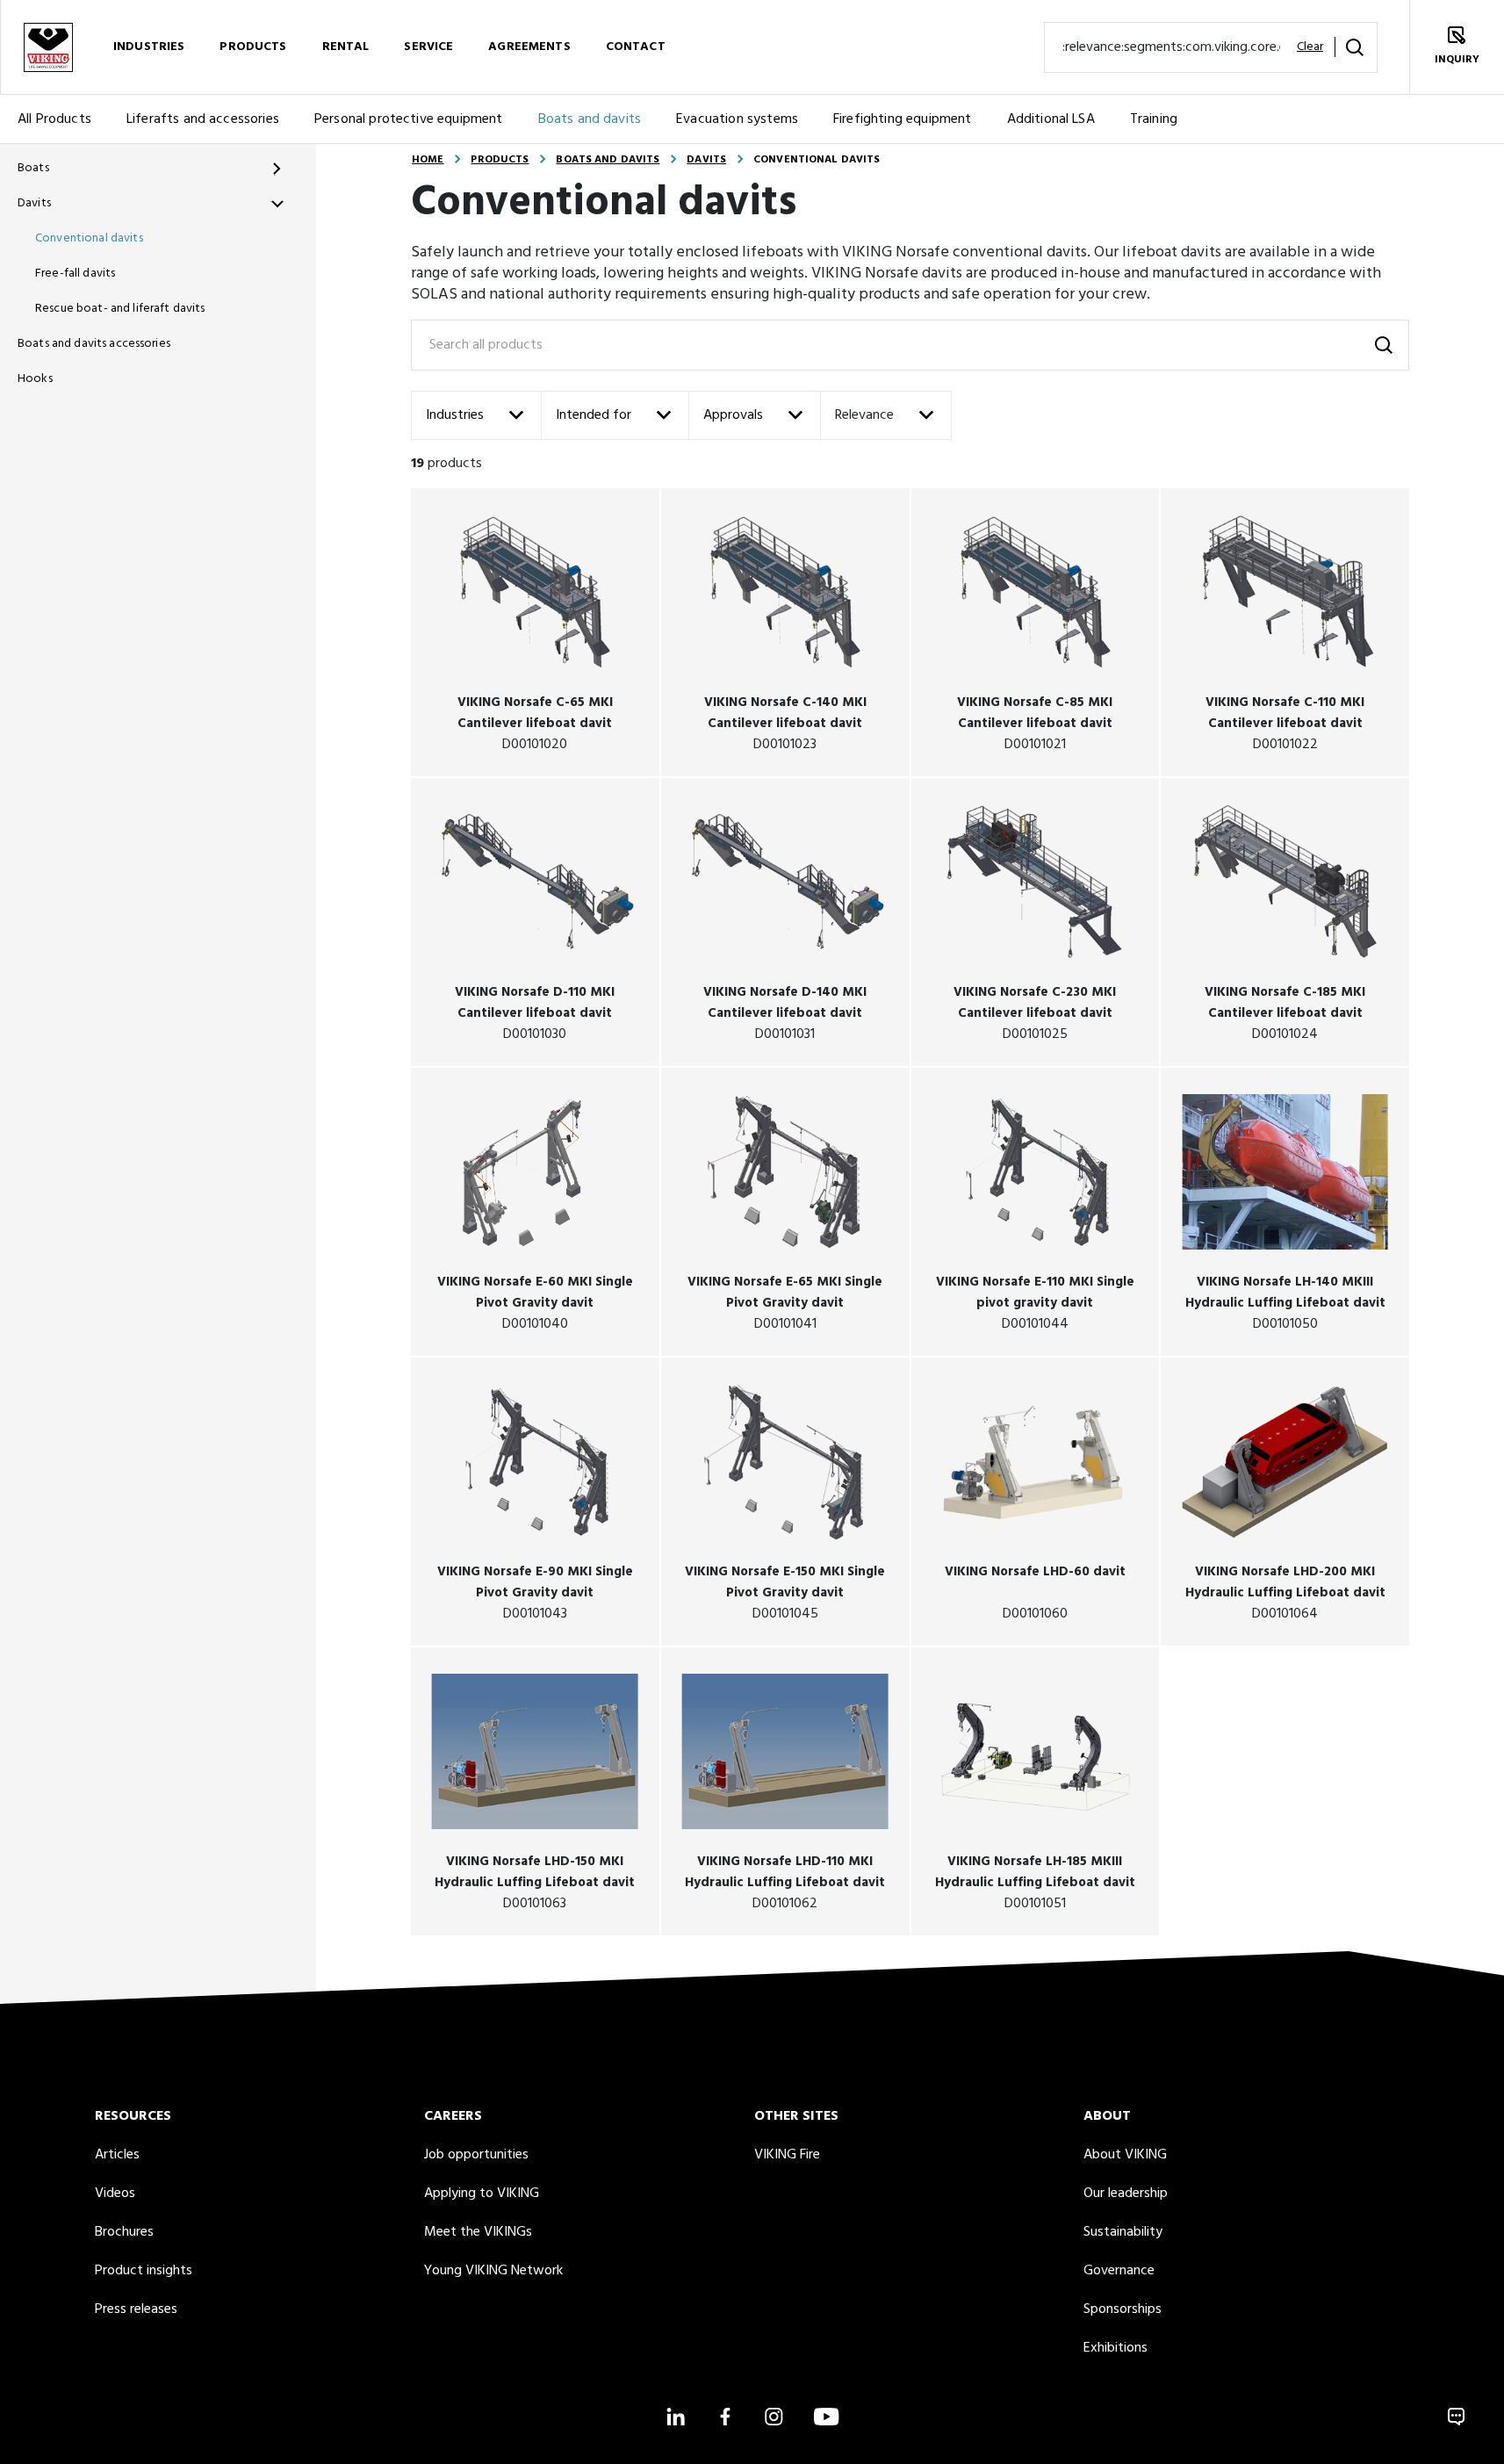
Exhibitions (1115, 2348)
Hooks (35, 379)
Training (1154, 119)
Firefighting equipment (903, 119)
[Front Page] (47, 47)
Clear (1310, 47)
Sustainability (1123, 2232)
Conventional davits (89, 238)
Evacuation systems (737, 119)
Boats (33, 168)
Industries (149, 47)
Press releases (136, 2309)
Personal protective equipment (409, 119)
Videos (115, 2194)
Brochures (124, 2232)
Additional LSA (1051, 119)
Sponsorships (1123, 2309)
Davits (34, 203)
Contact (636, 47)
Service (428, 47)
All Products (54, 119)
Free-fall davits (75, 274)
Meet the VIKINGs (478, 2232)
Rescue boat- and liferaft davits (120, 309)
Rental (346, 47)
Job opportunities (476, 2155)
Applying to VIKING (482, 2194)
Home (428, 160)
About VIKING (1125, 2155)
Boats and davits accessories (94, 344)
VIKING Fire (787, 2155)
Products (253, 47)
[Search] (1355, 47)
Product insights (144, 2271)
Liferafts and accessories (203, 119)
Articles (117, 2155)
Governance (1119, 2271)
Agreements (529, 47)
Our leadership (1126, 2194)
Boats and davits (590, 119)
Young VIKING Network (493, 2271)
